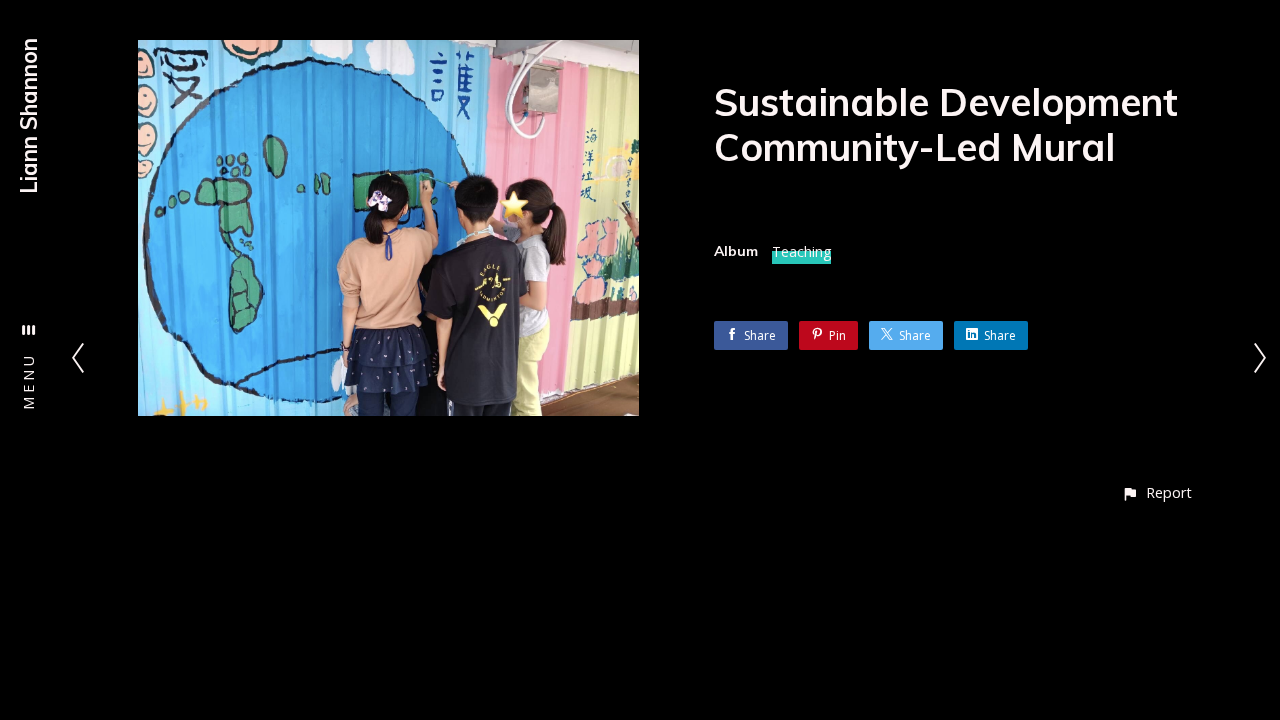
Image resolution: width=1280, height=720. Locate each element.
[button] (1156, 492)
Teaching (801, 251)
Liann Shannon (29, 116)
